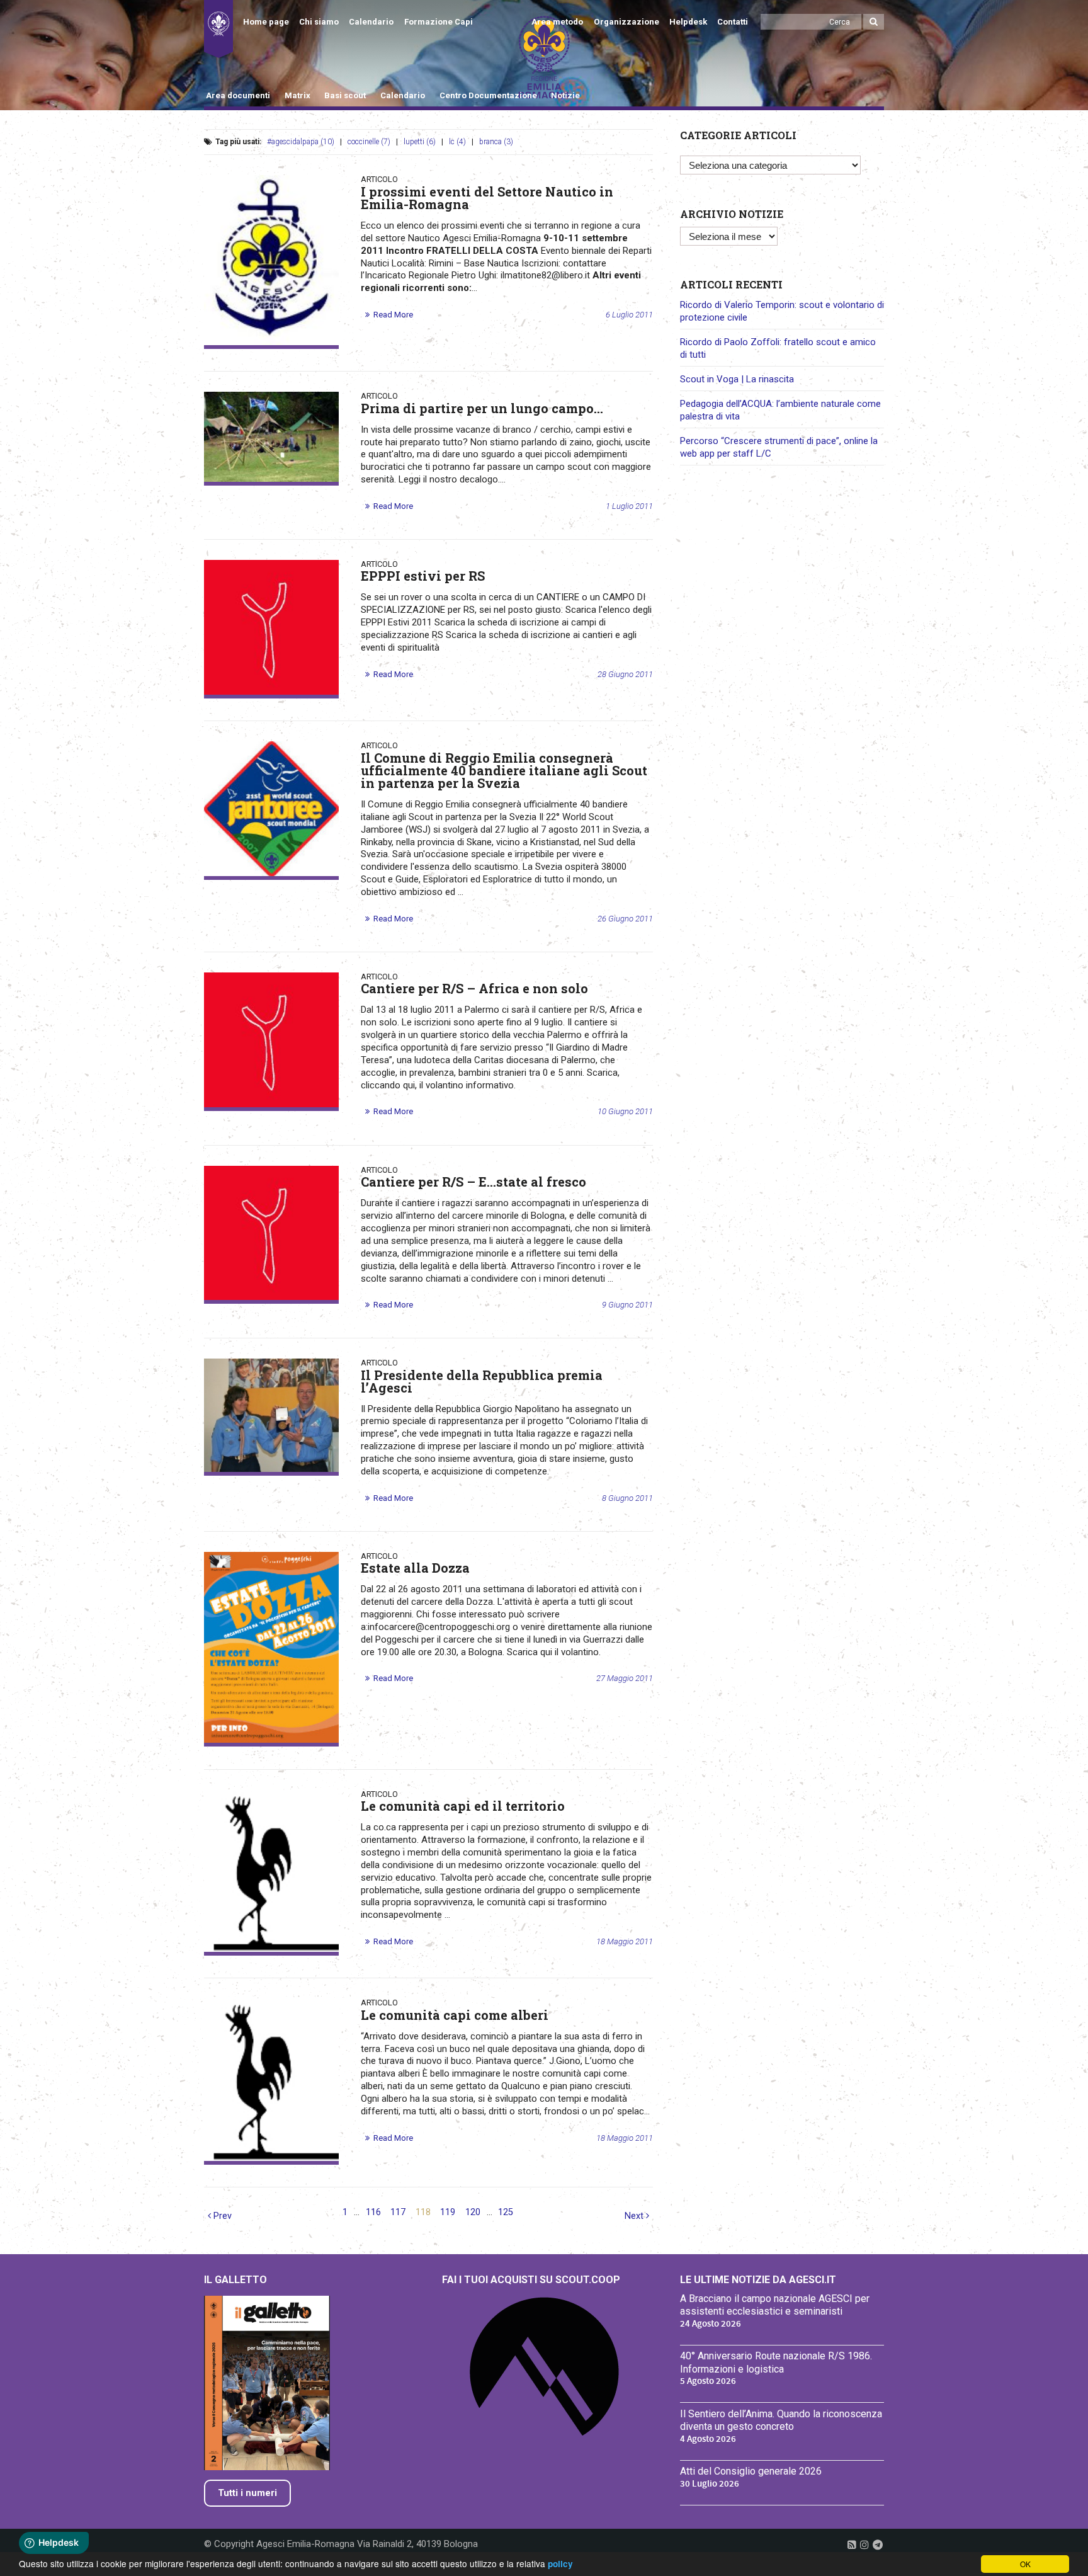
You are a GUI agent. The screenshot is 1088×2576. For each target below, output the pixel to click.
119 (448, 2212)
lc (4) (457, 142)
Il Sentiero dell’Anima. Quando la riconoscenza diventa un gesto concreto (781, 2420)
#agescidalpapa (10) (301, 142)
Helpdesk (688, 22)
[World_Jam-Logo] (271, 809)
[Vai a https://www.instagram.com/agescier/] (864, 2545)
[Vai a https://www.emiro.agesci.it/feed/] (852, 2545)
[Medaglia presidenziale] (271, 1415)
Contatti (733, 22)
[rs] (271, 627)
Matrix (297, 95)
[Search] (874, 22)
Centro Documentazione (488, 95)
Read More (393, 315)
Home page (266, 22)
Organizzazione (626, 22)
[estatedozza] (271, 1647)
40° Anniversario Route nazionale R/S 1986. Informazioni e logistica (776, 2362)
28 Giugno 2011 (625, 674)
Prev (221, 2216)
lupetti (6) (420, 142)
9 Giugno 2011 (627, 1305)
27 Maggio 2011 (625, 1678)
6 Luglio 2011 (629, 315)
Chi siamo (319, 22)
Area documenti (238, 95)
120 (473, 2212)
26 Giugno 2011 (625, 919)
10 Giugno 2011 (625, 1111)
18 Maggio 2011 (625, 1941)
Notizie (565, 95)
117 (398, 2212)
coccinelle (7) (369, 142)
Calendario (371, 22)
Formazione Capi (439, 22)
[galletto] (271, 1871)
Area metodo (557, 22)
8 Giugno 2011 (627, 1498)
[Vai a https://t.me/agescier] (878, 2545)
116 (373, 2212)
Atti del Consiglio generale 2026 (751, 2471)
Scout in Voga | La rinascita (737, 379)
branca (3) (496, 142)
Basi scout (345, 95)
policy (560, 2564)
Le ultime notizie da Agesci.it (758, 2280)
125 (506, 2212)
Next (635, 2216)
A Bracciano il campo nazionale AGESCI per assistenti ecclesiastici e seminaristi (775, 2305)
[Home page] (218, 29)
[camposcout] (271, 437)
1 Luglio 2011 (629, 506)
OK (1025, 2564)
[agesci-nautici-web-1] (271, 260)
